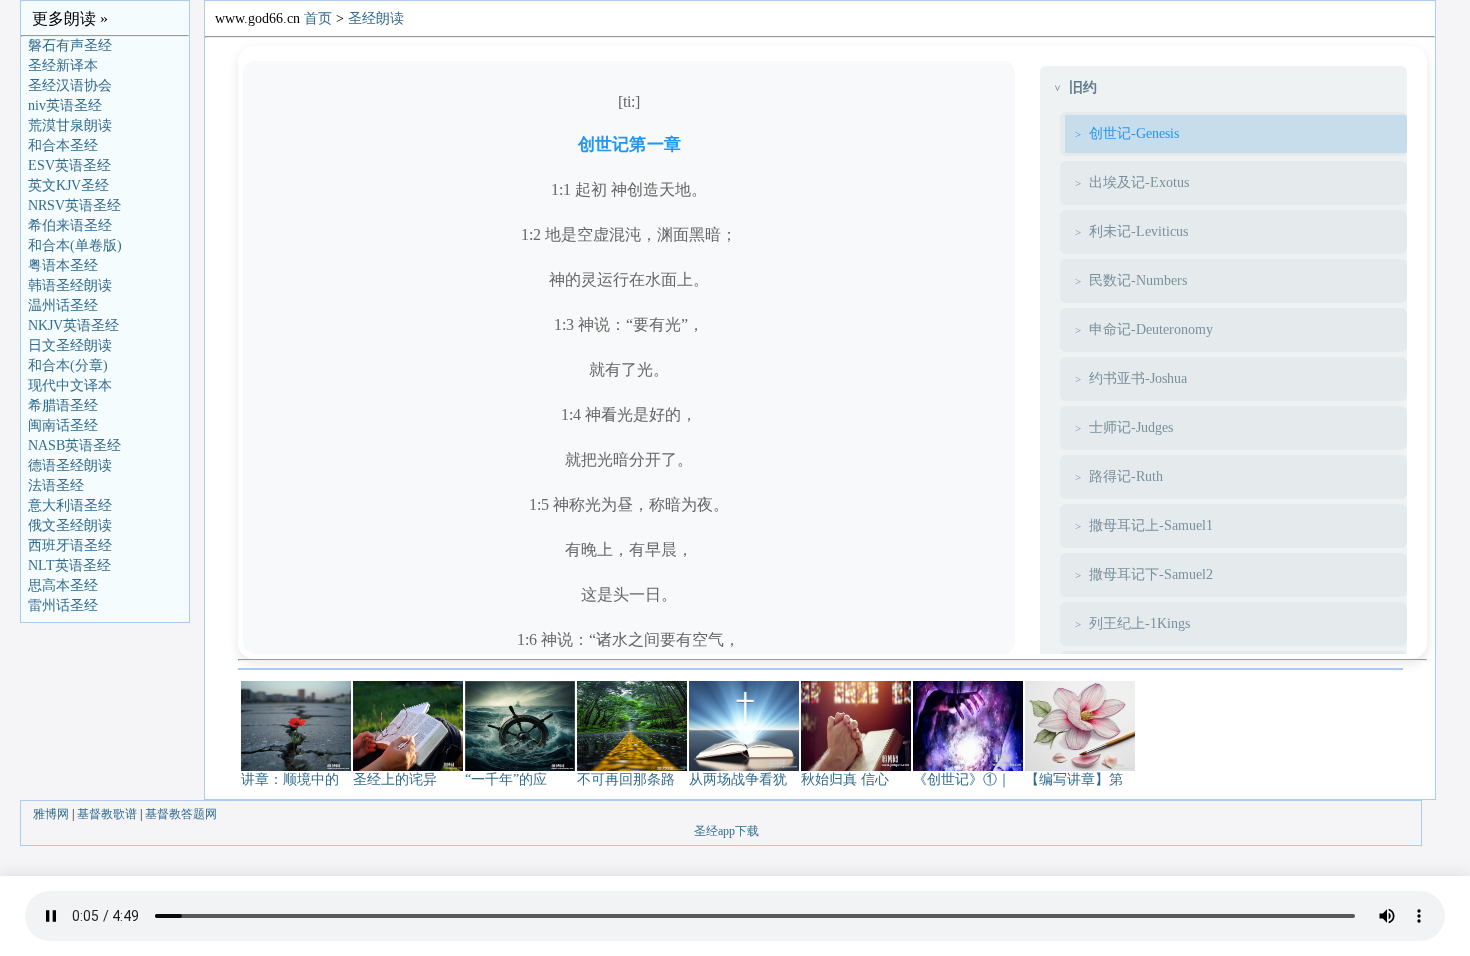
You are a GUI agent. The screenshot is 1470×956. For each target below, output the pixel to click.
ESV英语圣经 (69, 165)
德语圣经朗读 (70, 465)
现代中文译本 (70, 385)
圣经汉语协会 (70, 85)
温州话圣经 (63, 305)
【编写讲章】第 (1074, 779)
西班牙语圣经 (70, 545)
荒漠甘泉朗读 (70, 125)
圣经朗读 (376, 18)
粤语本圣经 (63, 265)
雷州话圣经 (63, 605)
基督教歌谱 (107, 814)
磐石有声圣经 (70, 45)
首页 (318, 18)
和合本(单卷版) (75, 245)
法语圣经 (56, 485)
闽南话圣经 (63, 425)
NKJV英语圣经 (73, 325)
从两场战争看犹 (738, 779)
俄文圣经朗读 (70, 525)
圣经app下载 (726, 831)
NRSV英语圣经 (74, 205)
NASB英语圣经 (74, 445)
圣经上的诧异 (395, 779)
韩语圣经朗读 (70, 285)
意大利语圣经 (70, 505)
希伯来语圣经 (70, 225)
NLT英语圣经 (69, 565)
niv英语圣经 (65, 105)
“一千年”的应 (506, 779)
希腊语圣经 (63, 405)
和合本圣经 (63, 145)
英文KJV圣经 (68, 185)
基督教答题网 (181, 814)
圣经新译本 (63, 65)
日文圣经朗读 (70, 345)
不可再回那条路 (626, 779)
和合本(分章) (68, 365)
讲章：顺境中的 (290, 779)
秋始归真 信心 (845, 779)
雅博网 (51, 814)
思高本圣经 (63, 585)
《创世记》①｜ (962, 779)
